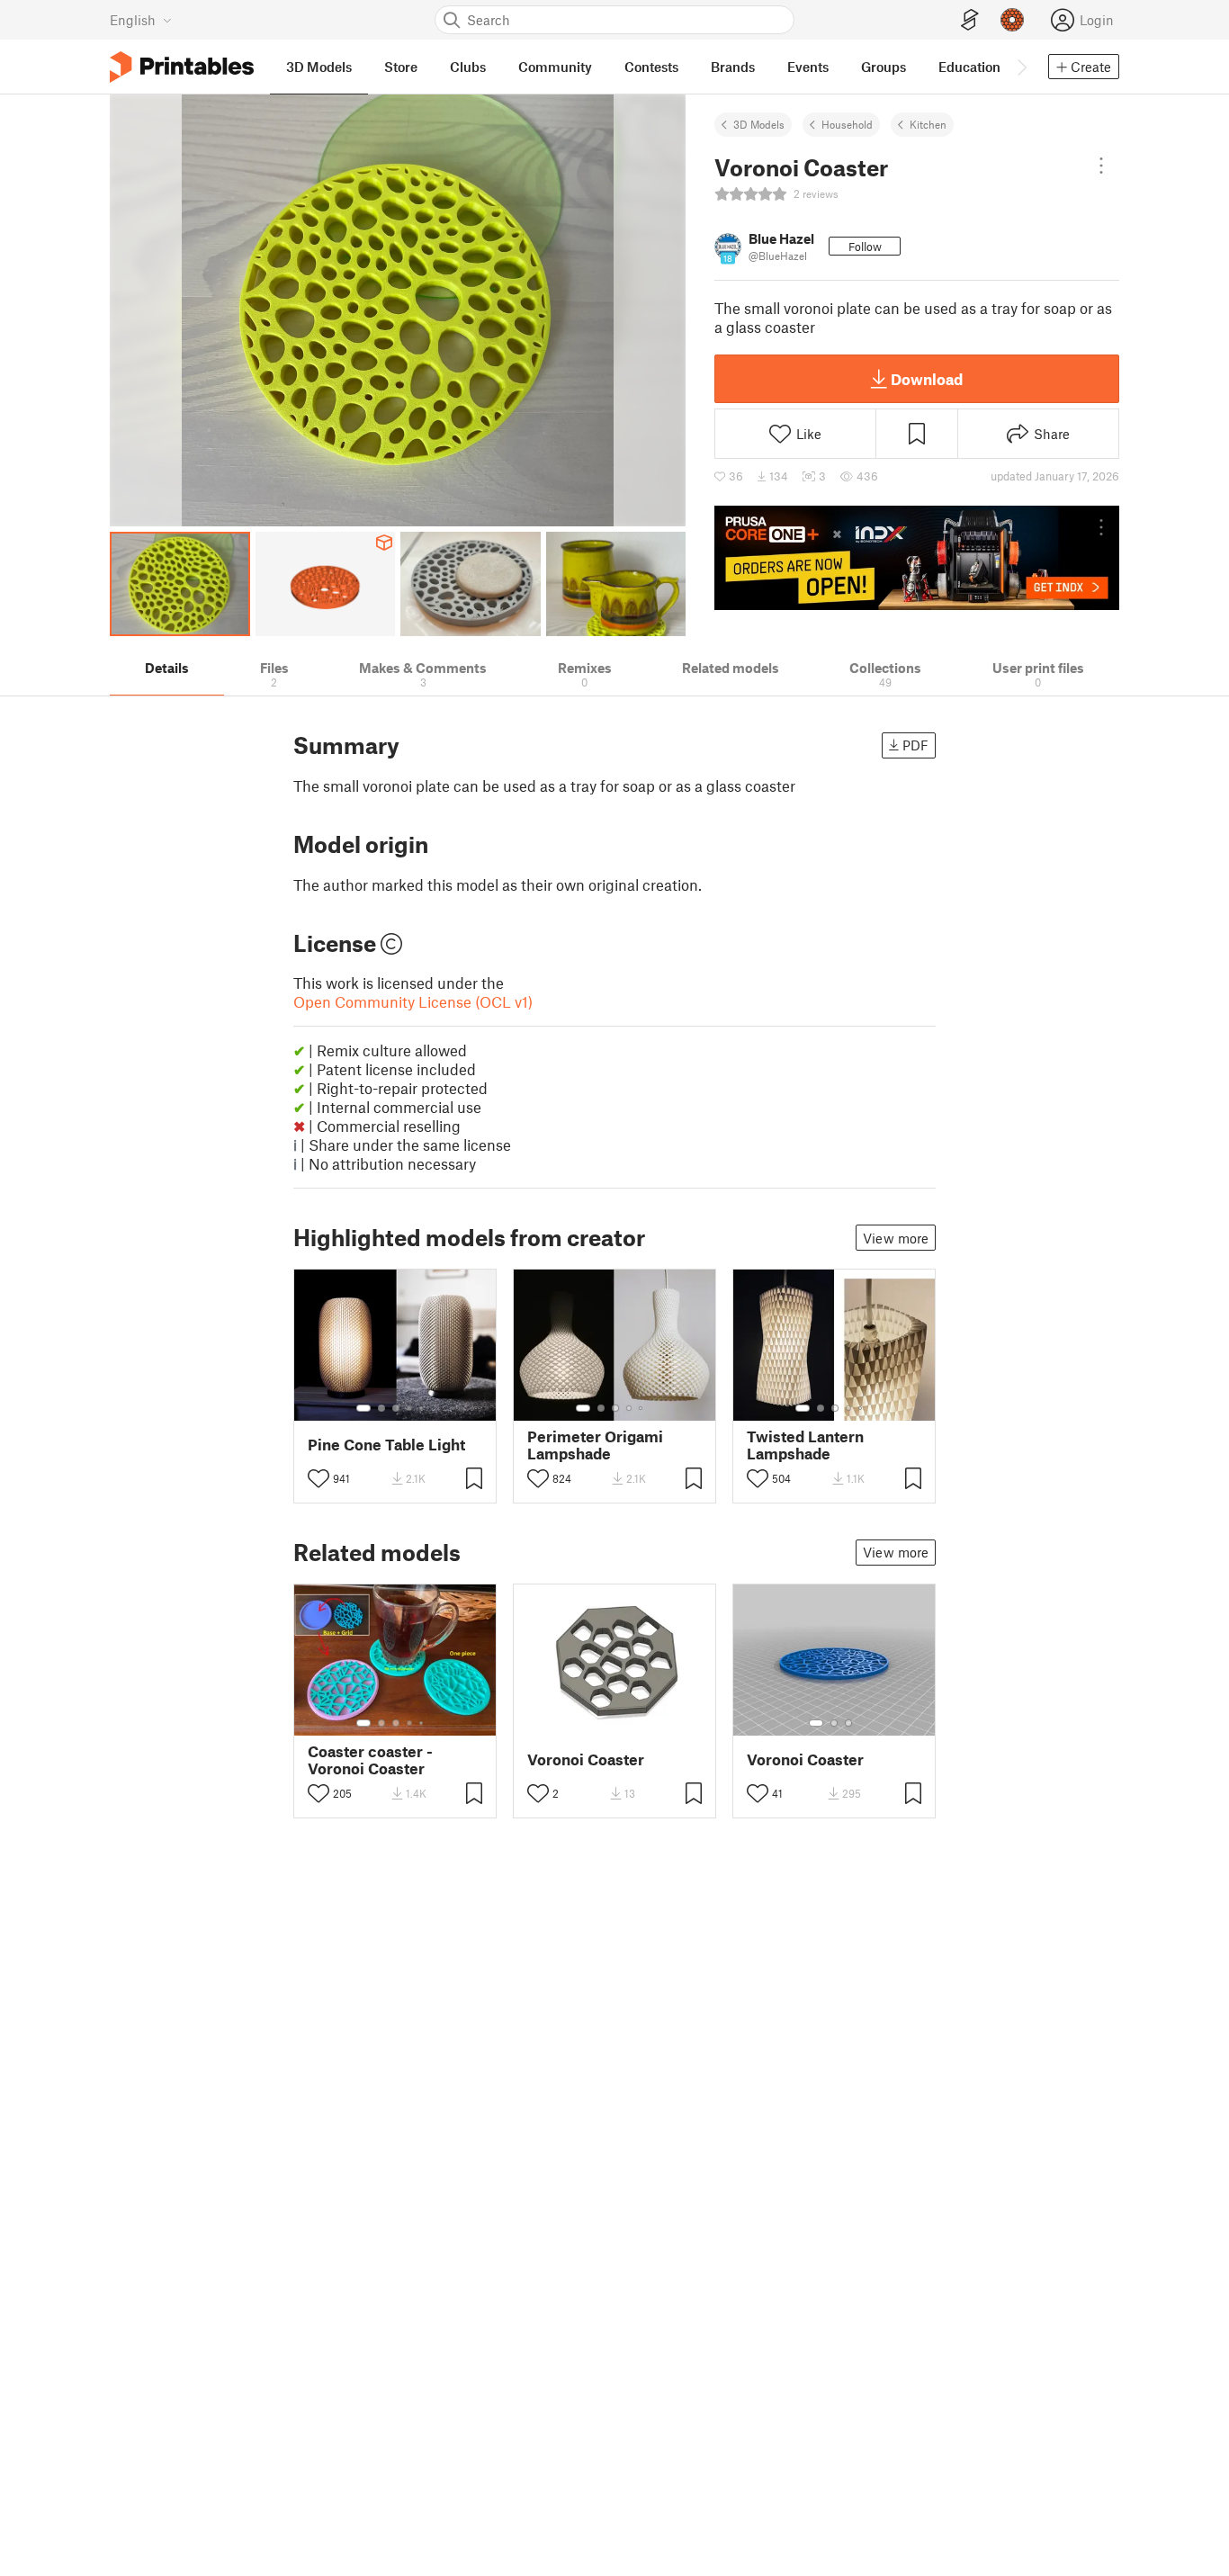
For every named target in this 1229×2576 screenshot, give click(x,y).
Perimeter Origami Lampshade (595, 1445)
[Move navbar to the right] (1021, 67)
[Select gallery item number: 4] (410, 1408)
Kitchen (928, 124)
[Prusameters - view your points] (1012, 20)
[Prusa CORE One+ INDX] (917, 558)
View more (896, 1238)
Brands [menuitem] (733, 67)
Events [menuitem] (808, 67)
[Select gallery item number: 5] (423, 1408)
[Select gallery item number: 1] (363, 1408)
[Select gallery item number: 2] (381, 1408)
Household (847, 124)
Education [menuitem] (969, 67)
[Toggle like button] (318, 1478)
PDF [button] (915, 745)
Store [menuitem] (401, 67)
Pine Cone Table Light (386, 1445)
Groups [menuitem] (884, 67)
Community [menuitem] (555, 67)
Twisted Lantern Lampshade (805, 1445)
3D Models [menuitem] (319, 67)
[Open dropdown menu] (1101, 166)
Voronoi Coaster (586, 1759)
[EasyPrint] (970, 20)
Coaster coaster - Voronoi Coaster (370, 1760)
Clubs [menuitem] (468, 67)
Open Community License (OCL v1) (413, 1001)
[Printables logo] (182, 67)
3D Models (759, 124)
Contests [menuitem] (651, 67)
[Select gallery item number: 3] (396, 1408)
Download (927, 379)
